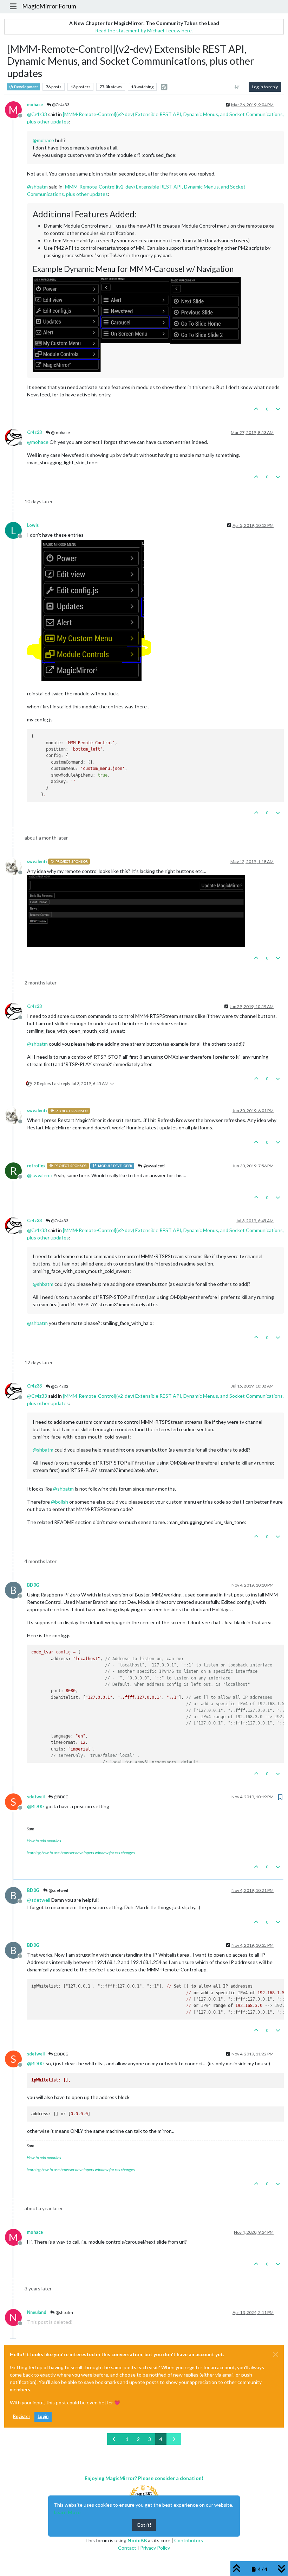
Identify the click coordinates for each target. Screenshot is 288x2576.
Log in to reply (265, 87)
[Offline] (16, 437)
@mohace (60, 432)
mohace (35, 105)
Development (26, 87)
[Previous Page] (114, 2439)
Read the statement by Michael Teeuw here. (144, 30)
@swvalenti (154, 1166)
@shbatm (64, 2312)
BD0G (33, 1585)
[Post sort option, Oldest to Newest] (237, 87)
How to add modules (44, 1841)
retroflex (36, 1166)
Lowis (33, 525)
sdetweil (36, 1797)
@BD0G (61, 1797)
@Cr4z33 (60, 105)
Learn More (67, 2512)
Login (43, 2416)
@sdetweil (58, 1890)
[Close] (276, 2354)
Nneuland (37, 2312)
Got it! (144, 2525)
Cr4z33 (34, 432)
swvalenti (37, 862)
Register (22, 2416)
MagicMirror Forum (49, 6)
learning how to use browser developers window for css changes (81, 1853)
